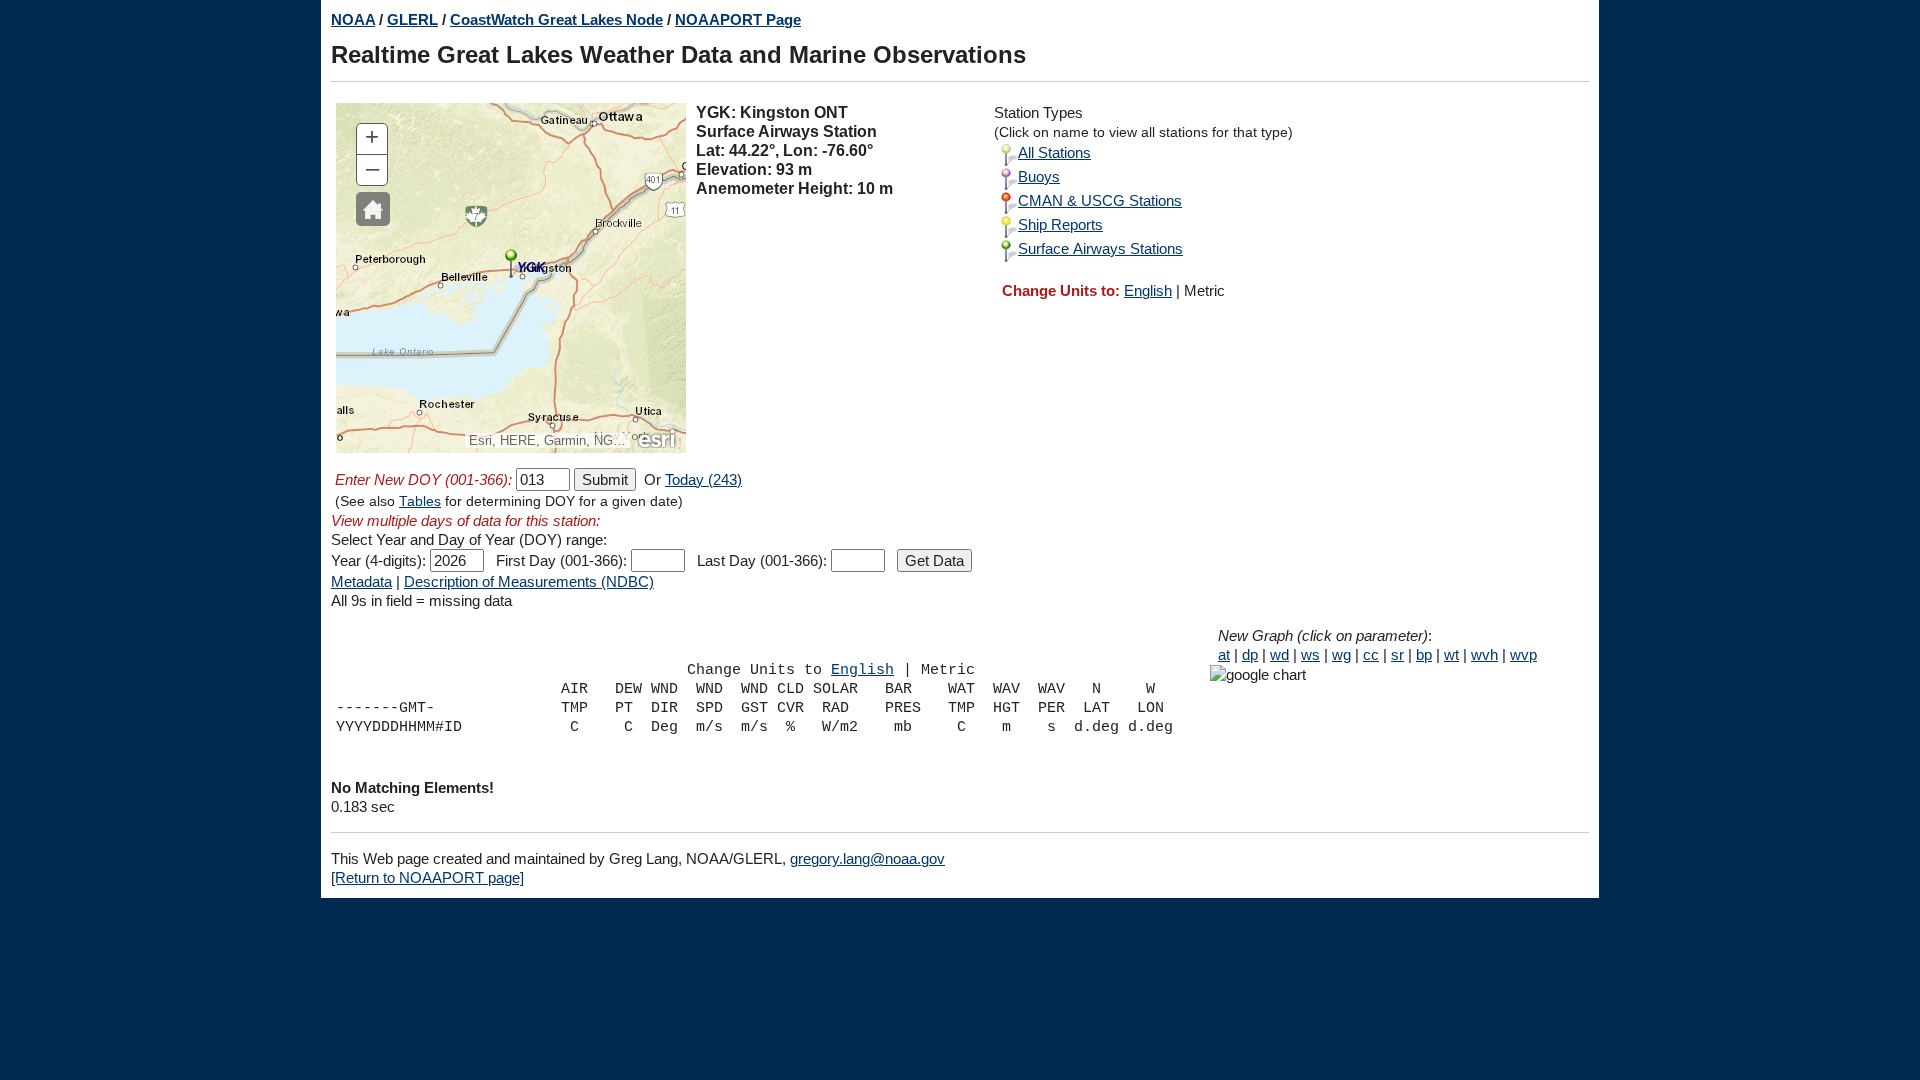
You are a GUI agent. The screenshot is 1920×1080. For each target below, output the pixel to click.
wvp (1523, 654)
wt (1451, 654)
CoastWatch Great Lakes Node (556, 19)
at (1224, 654)
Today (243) (703, 479)
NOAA (353, 19)
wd (1279, 654)
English (1148, 290)
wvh (1484, 654)
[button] (373, 209)
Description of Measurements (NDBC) (529, 581)
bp (1424, 654)
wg (1341, 654)
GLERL (412, 19)
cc (1371, 654)
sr (1397, 654)
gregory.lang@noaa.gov (867, 858)
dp (1250, 654)
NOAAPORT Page (738, 19)
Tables (420, 501)
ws (1310, 654)
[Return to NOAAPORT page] (427, 877)
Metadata (361, 581)
